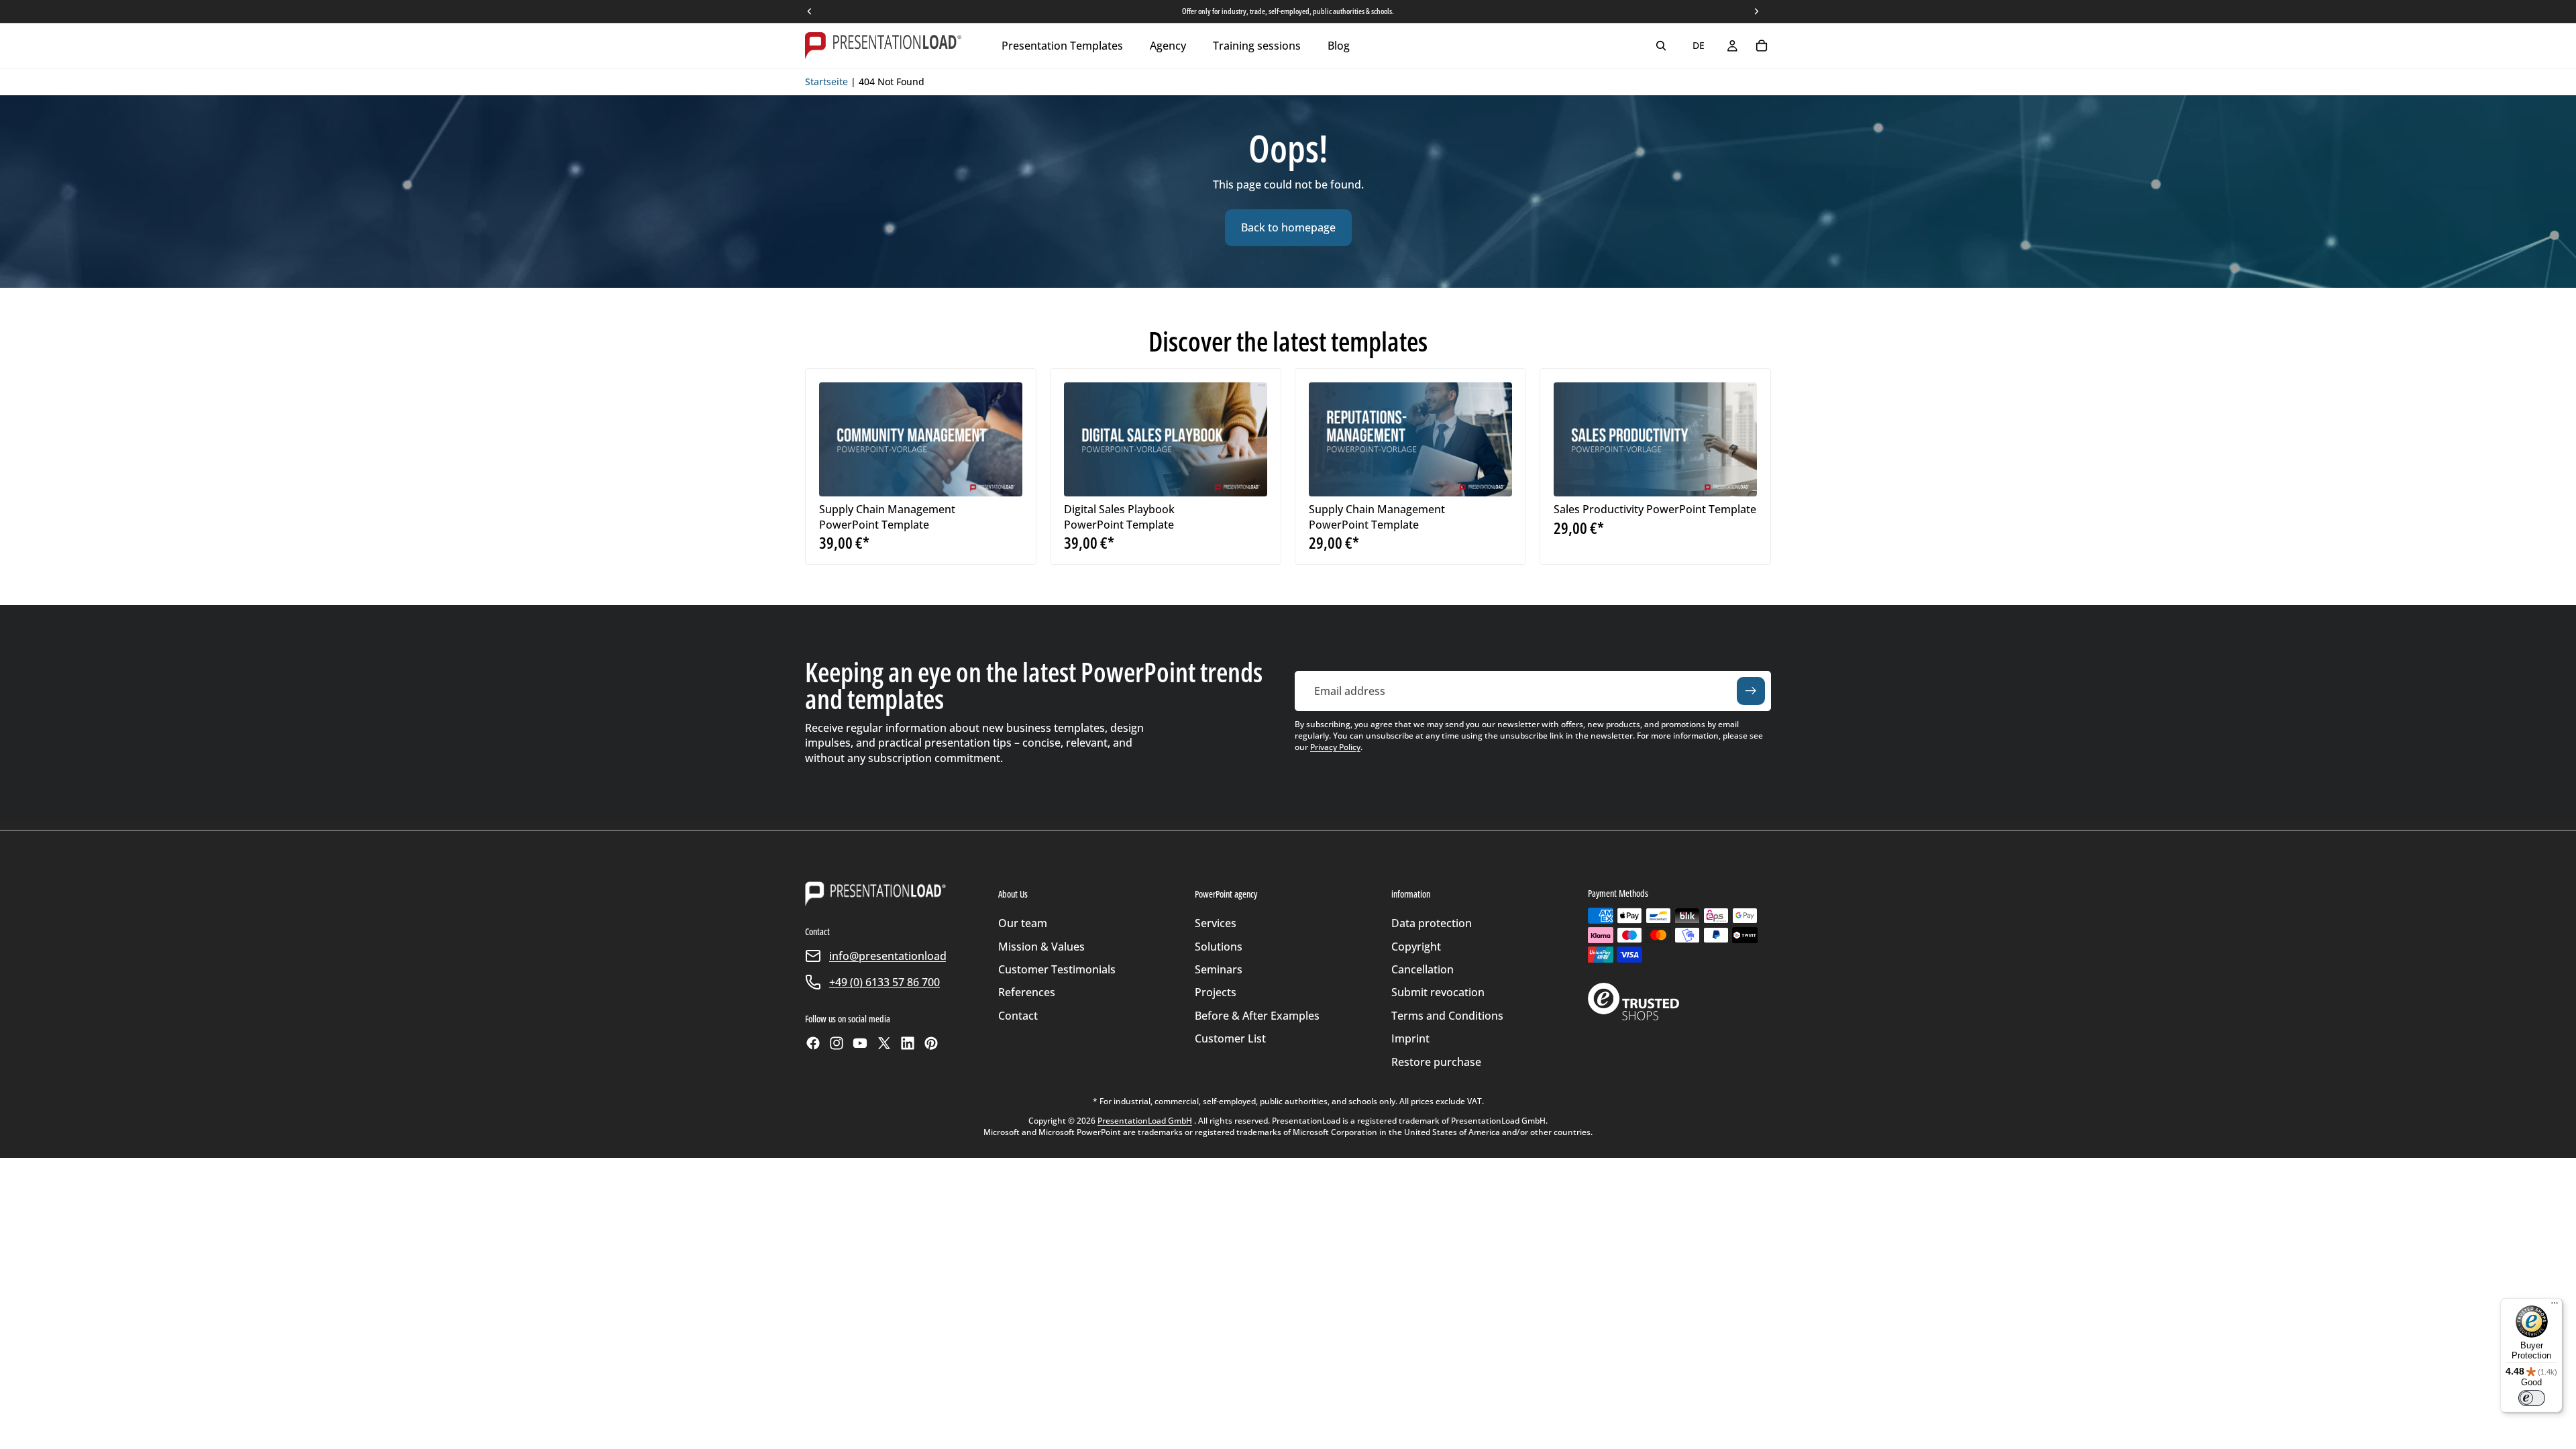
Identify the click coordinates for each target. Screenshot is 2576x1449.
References (1027, 992)
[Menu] (2555, 1306)
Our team (1023, 923)
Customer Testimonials (1057, 969)
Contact (1018, 1016)
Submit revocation (1438, 992)
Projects (1216, 992)
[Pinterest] (931, 1043)
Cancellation (1423, 969)
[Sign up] (1751, 691)
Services (1216, 923)
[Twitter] (884, 1043)
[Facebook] (813, 1043)
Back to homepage (1288, 227)
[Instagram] (837, 1043)
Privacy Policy (1335, 747)
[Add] (1002, 476)
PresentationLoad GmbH (1145, 1121)
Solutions (1219, 947)
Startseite (826, 82)
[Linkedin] (908, 1043)
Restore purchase (1436, 1062)
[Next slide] (1002, 439)
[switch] (2532, 1398)
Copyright (1416, 947)
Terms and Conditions (1447, 1016)
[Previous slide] (839, 439)
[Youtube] (860, 1043)
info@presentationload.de (896, 956)
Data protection (1432, 923)
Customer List (1230, 1038)
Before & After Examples (1257, 1016)
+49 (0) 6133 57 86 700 (884, 982)
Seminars (1219, 969)
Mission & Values (1041, 947)
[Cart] (1762, 46)
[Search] (1661, 46)
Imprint (1410, 1038)
